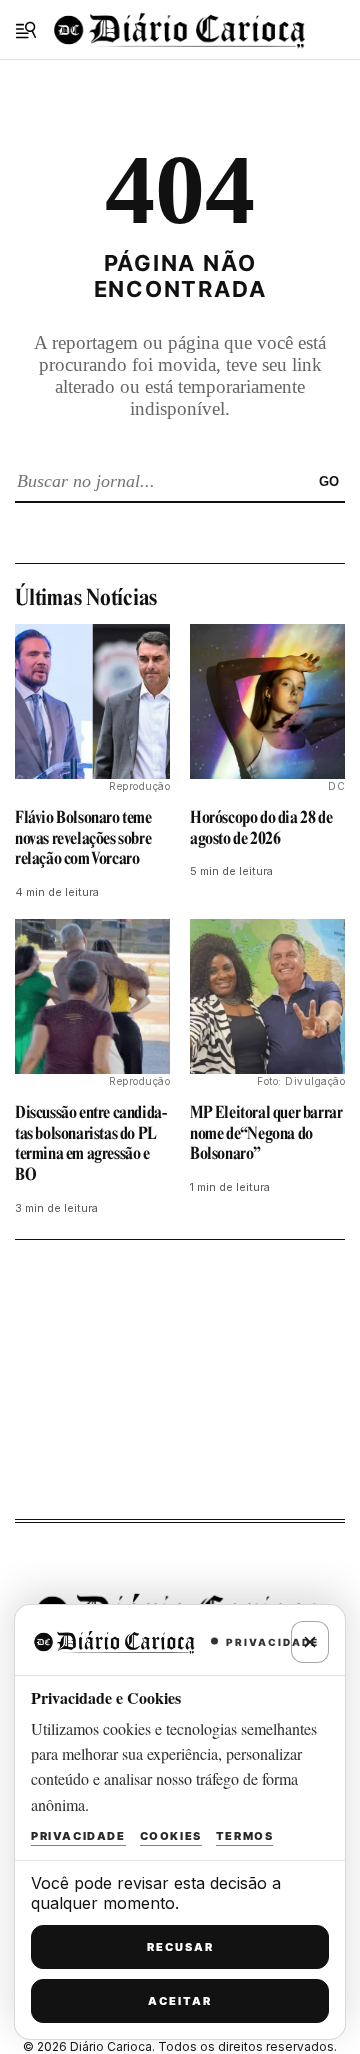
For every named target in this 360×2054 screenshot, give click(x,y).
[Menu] (26, 30)
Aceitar (180, 2001)
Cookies (171, 1836)
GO (329, 481)
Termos (245, 1836)
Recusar (180, 1947)
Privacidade (78, 1836)
